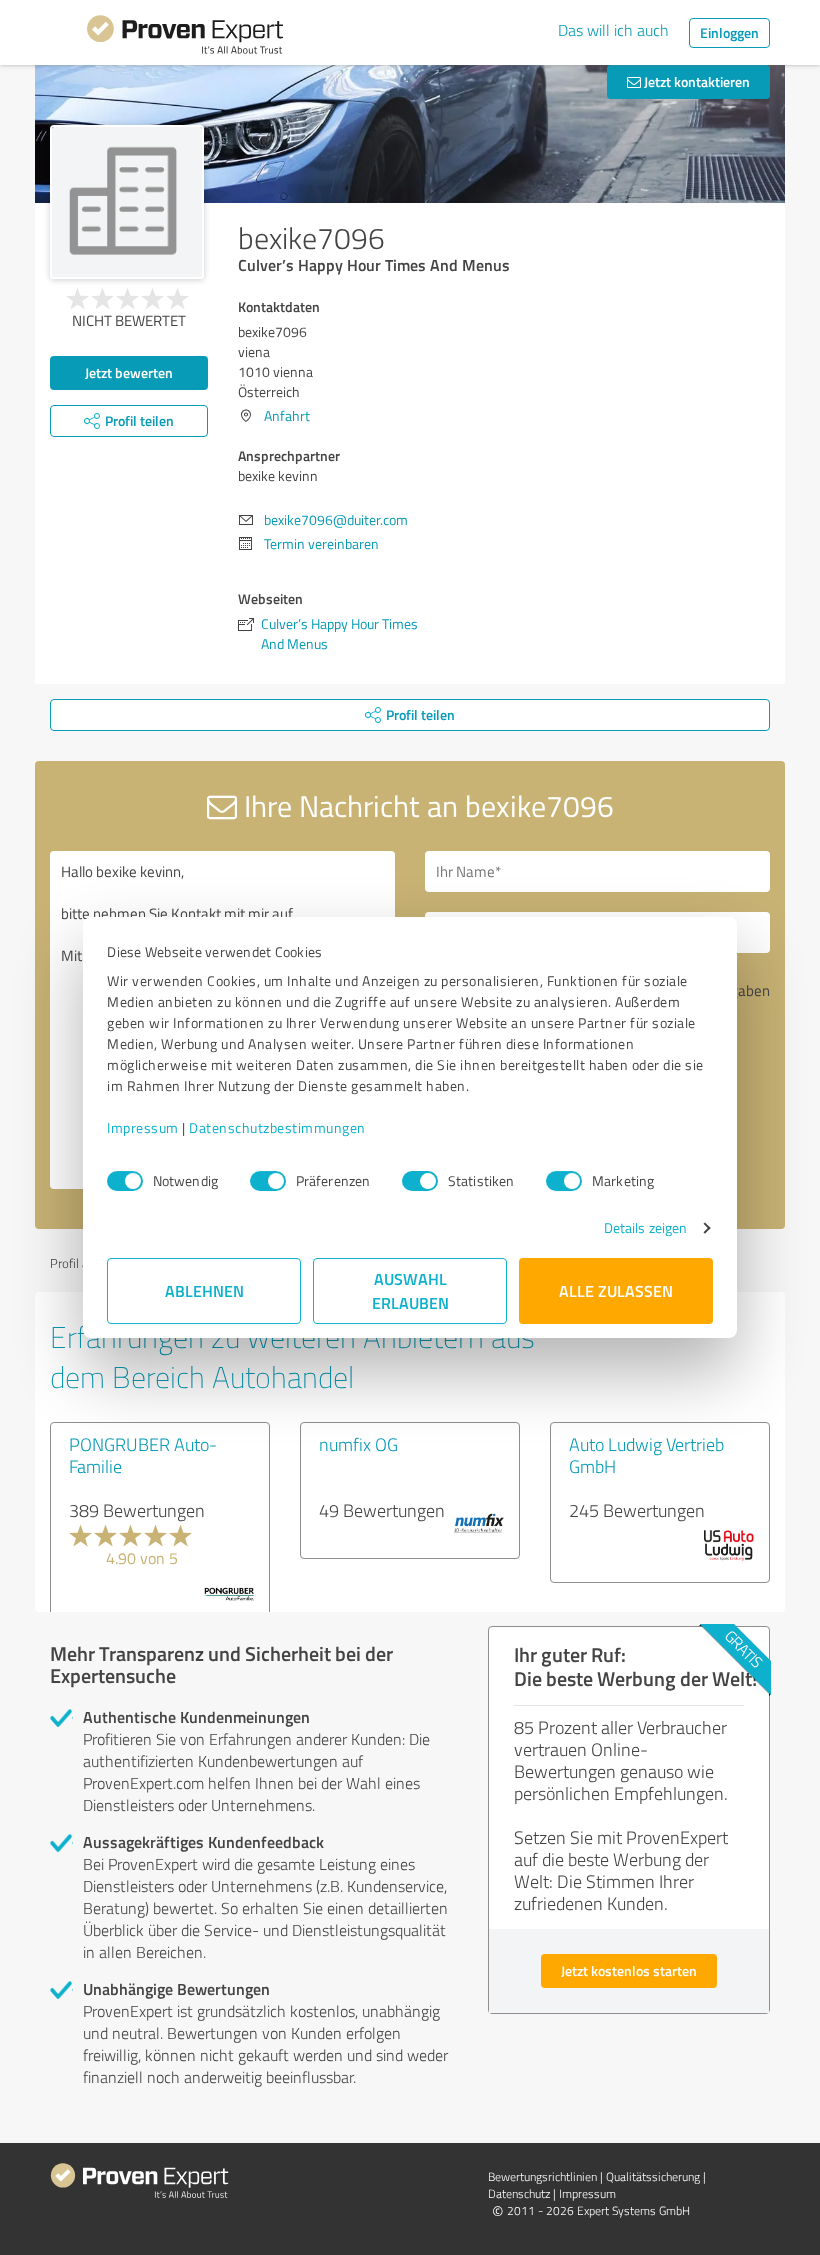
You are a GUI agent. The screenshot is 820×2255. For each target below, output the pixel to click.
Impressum (143, 1127)
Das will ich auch (613, 30)
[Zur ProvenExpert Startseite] (185, 38)
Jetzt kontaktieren (695, 81)
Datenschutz (519, 2193)
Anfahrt (287, 415)
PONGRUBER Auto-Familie (143, 1455)
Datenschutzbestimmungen (277, 1127)
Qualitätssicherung (653, 2176)
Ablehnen (204, 1290)
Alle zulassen (616, 1290)
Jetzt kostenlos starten (629, 1970)
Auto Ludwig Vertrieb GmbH (646, 1455)
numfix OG (358, 1444)
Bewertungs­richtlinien (542, 2176)
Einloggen (729, 32)
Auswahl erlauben (410, 1290)
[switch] (268, 1181)
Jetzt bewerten (129, 372)
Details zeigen (645, 1227)
